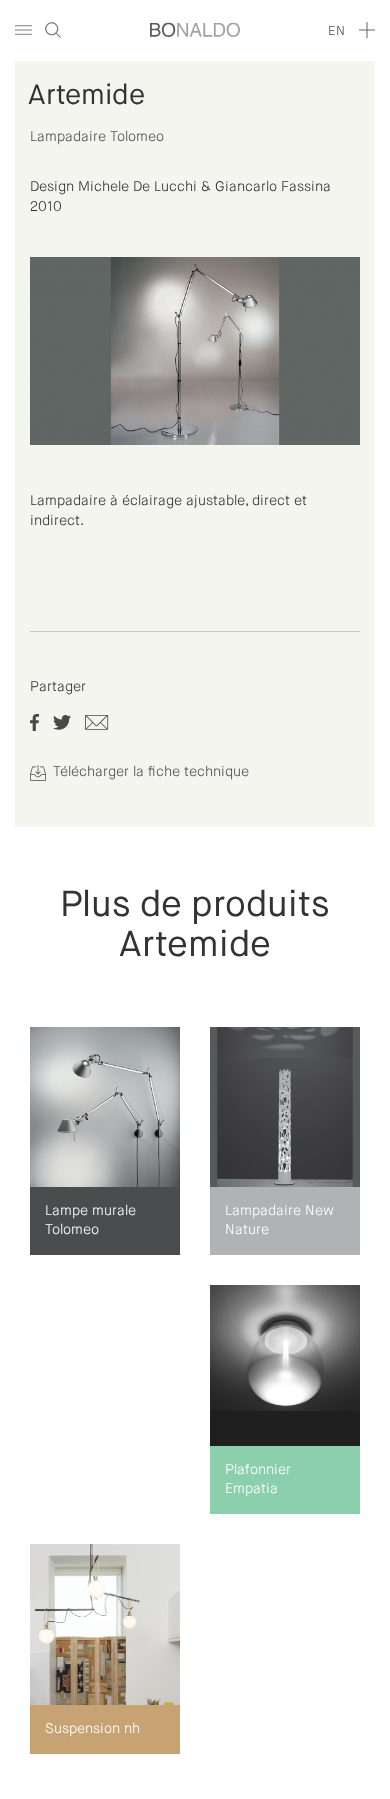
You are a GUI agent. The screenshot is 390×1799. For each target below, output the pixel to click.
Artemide (86, 96)
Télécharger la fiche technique (149, 772)
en (336, 31)
